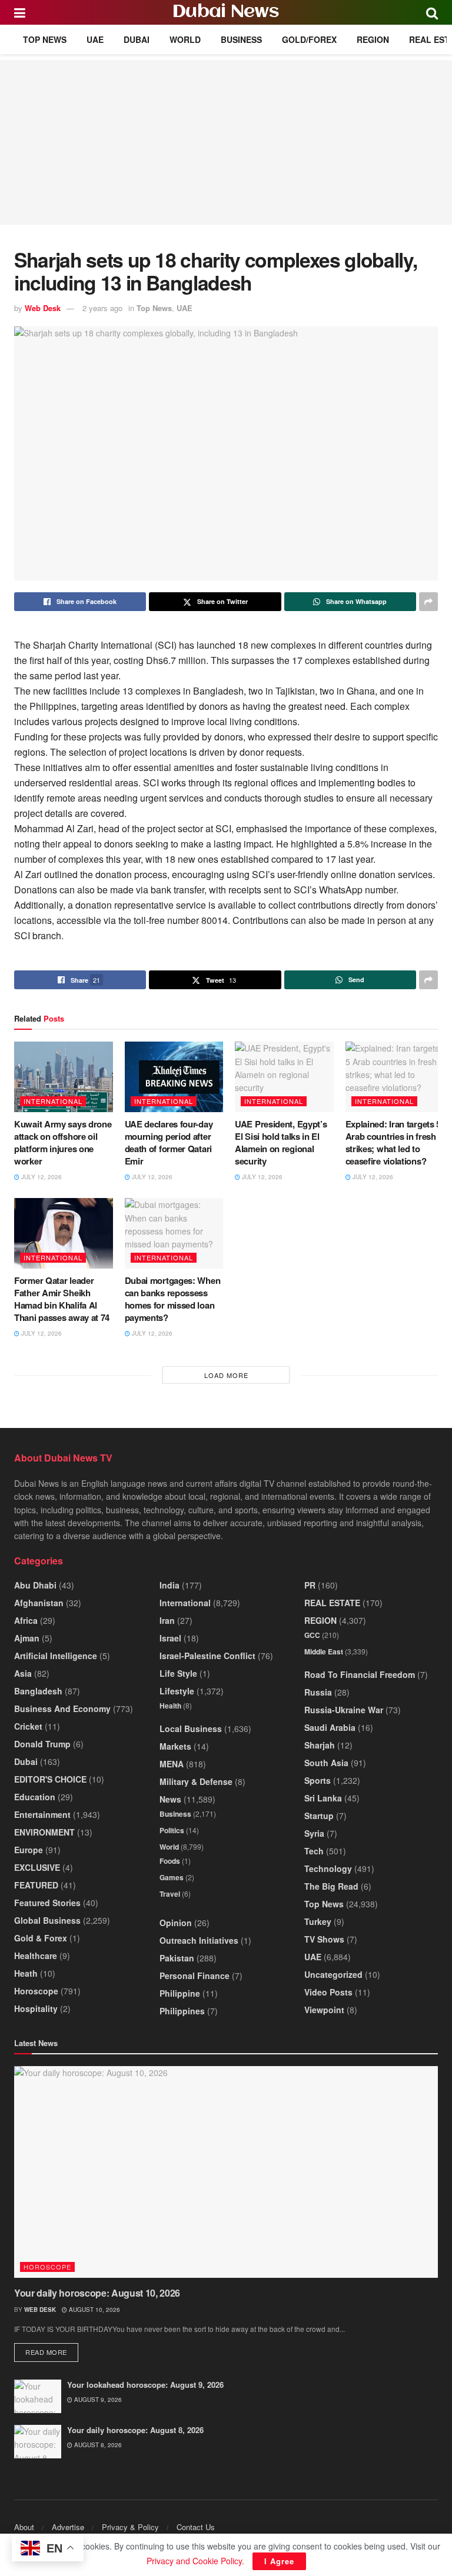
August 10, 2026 (94, 2310)
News (170, 1799)
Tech (314, 1851)
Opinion (176, 1923)
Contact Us (196, 2527)
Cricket (28, 1726)
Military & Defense (196, 1781)
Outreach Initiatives (199, 1940)
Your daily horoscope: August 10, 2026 (97, 2293)
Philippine (180, 1993)
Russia (318, 1692)
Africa (26, 1620)
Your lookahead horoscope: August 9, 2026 (145, 2385)
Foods (170, 1861)
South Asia (326, 1763)
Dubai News (226, 12)
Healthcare (36, 1956)
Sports (318, 1780)
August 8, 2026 (97, 2445)
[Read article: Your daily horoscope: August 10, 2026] (226, 2172)
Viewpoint (324, 2010)
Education (35, 1797)
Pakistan (177, 1958)
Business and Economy (62, 1709)
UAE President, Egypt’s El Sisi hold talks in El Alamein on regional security (281, 1142)
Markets (175, 1746)
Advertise (68, 2527)
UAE (95, 39)
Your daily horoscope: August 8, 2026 (135, 2430)
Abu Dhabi (35, 1585)
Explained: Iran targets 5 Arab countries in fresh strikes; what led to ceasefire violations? (393, 1142)
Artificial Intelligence (56, 1656)
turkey (318, 1921)
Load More (226, 1375)
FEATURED (36, 1885)
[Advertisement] (226, 142)
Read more (52, 2352)
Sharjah (320, 1745)
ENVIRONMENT (44, 1832)
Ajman (27, 1638)
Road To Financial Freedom (360, 1674)
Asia (23, 1673)
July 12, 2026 (41, 1177)
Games (172, 1877)
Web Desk (43, 308)
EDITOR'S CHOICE (50, 1779)
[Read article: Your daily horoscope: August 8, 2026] (38, 2442)
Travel (170, 1894)
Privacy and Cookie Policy (194, 2561)
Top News (45, 39)
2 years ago (102, 308)
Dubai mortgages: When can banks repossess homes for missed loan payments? (173, 1299)
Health (170, 1706)
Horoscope (36, 1991)
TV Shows (324, 1939)
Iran (167, 1620)
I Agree (279, 2561)
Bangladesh (38, 1691)
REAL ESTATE (332, 1603)
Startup (319, 1816)
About (24, 2527)
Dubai (137, 39)
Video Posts (328, 1992)
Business (241, 39)
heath (26, 1973)
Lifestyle (177, 1691)
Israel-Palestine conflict (207, 1656)
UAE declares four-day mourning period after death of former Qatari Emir (169, 1142)
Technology (328, 1868)
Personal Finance (195, 1976)
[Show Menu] (20, 12)
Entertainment (42, 1814)
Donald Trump (42, 1744)
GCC (312, 1635)
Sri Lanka (323, 1798)
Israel (170, 1638)
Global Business (47, 1920)
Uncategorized (333, 1974)
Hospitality (36, 2008)
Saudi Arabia (330, 1727)
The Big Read (331, 1886)
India (169, 1585)
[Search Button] (432, 12)
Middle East (324, 1651)
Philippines (182, 2011)
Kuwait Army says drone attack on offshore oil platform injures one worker (63, 1142)
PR (310, 1585)
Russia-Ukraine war (344, 1710)
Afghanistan (39, 1603)
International (53, 1101)
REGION (373, 39)
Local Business (191, 1729)
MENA (172, 1764)
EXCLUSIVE (37, 1867)
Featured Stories (47, 1903)
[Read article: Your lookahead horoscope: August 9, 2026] (38, 2396)
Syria (314, 1833)
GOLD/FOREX (309, 39)
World (185, 39)
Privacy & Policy (130, 2527)
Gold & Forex (41, 1938)
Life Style (178, 1673)
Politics (172, 1830)
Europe (29, 1850)
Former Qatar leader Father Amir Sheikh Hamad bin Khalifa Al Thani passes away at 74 (62, 1299)
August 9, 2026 (97, 2400)
